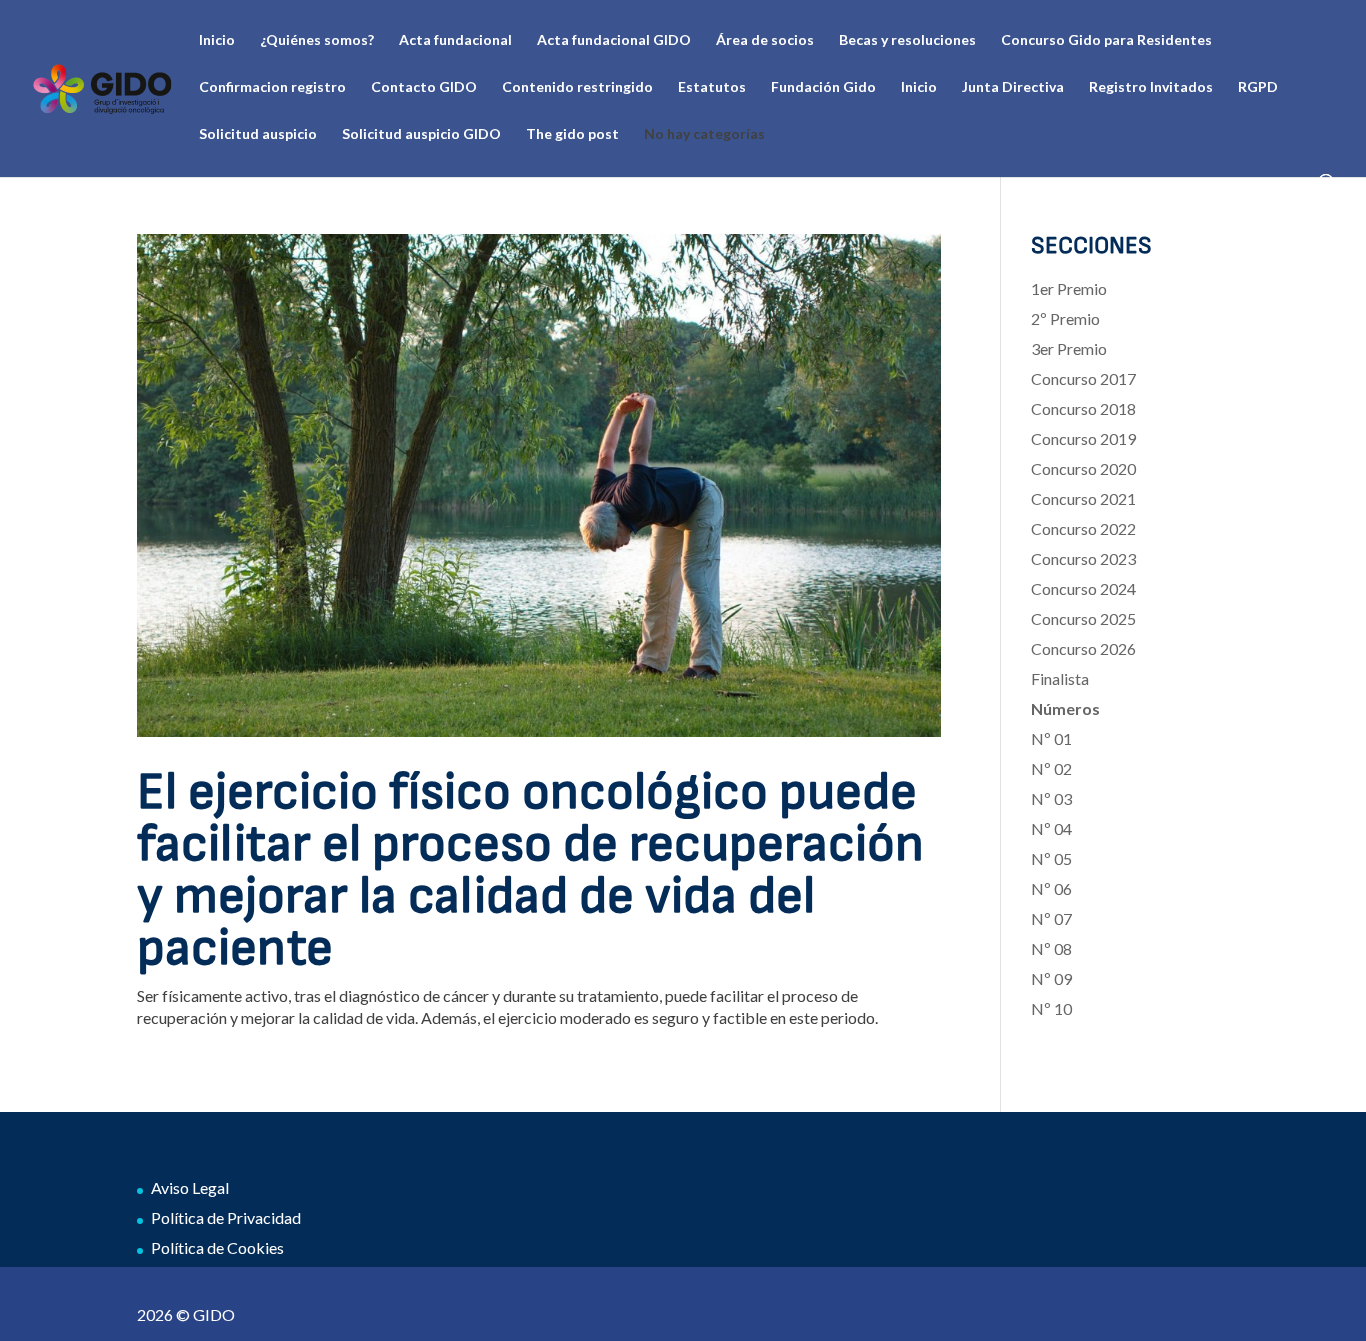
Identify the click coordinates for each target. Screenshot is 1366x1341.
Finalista (1060, 678)
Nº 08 (1051, 948)
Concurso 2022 (1083, 528)
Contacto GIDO (424, 87)
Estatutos (712, 87)
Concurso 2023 (1083, 558)
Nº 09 (1051, 978)
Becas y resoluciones (907, 40)
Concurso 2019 (1083, 438)
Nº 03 (1051, 798)
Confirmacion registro (272, 87)
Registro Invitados (1151, 87)
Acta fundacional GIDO (614, 40)
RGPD (1258, 87)
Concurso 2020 (1083, 468)
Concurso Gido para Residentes (1106, 40)
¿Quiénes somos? (317, 40)
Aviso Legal (190, 1187)
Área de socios (765, 40)
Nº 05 (1051, 858)
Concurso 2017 (1083, 378)
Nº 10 (1051, 1008)
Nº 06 (1051, 888)
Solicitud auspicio (258, 134)
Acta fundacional (455, 40)
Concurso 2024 (1083, 588)
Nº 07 (1051, 918)
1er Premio (1069, 288)
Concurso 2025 (1083, 618)
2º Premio (1065, 318)
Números (1065, 708)
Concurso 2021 (1083, 498)
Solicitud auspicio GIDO (421, 134)
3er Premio (1069, 348)
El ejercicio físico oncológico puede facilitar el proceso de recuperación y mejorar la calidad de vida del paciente (530, 870)
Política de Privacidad (226, 1217)
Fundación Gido (823, 87)
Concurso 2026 (1083, 648)
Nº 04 (1051, 828)
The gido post (572, 134)
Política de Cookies (217, 1247)
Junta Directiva (1013, 87)
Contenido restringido (577, 87)
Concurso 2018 (1083, 408)
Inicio (217, 40)
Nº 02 (1051, 768)
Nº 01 (1051, 738)
